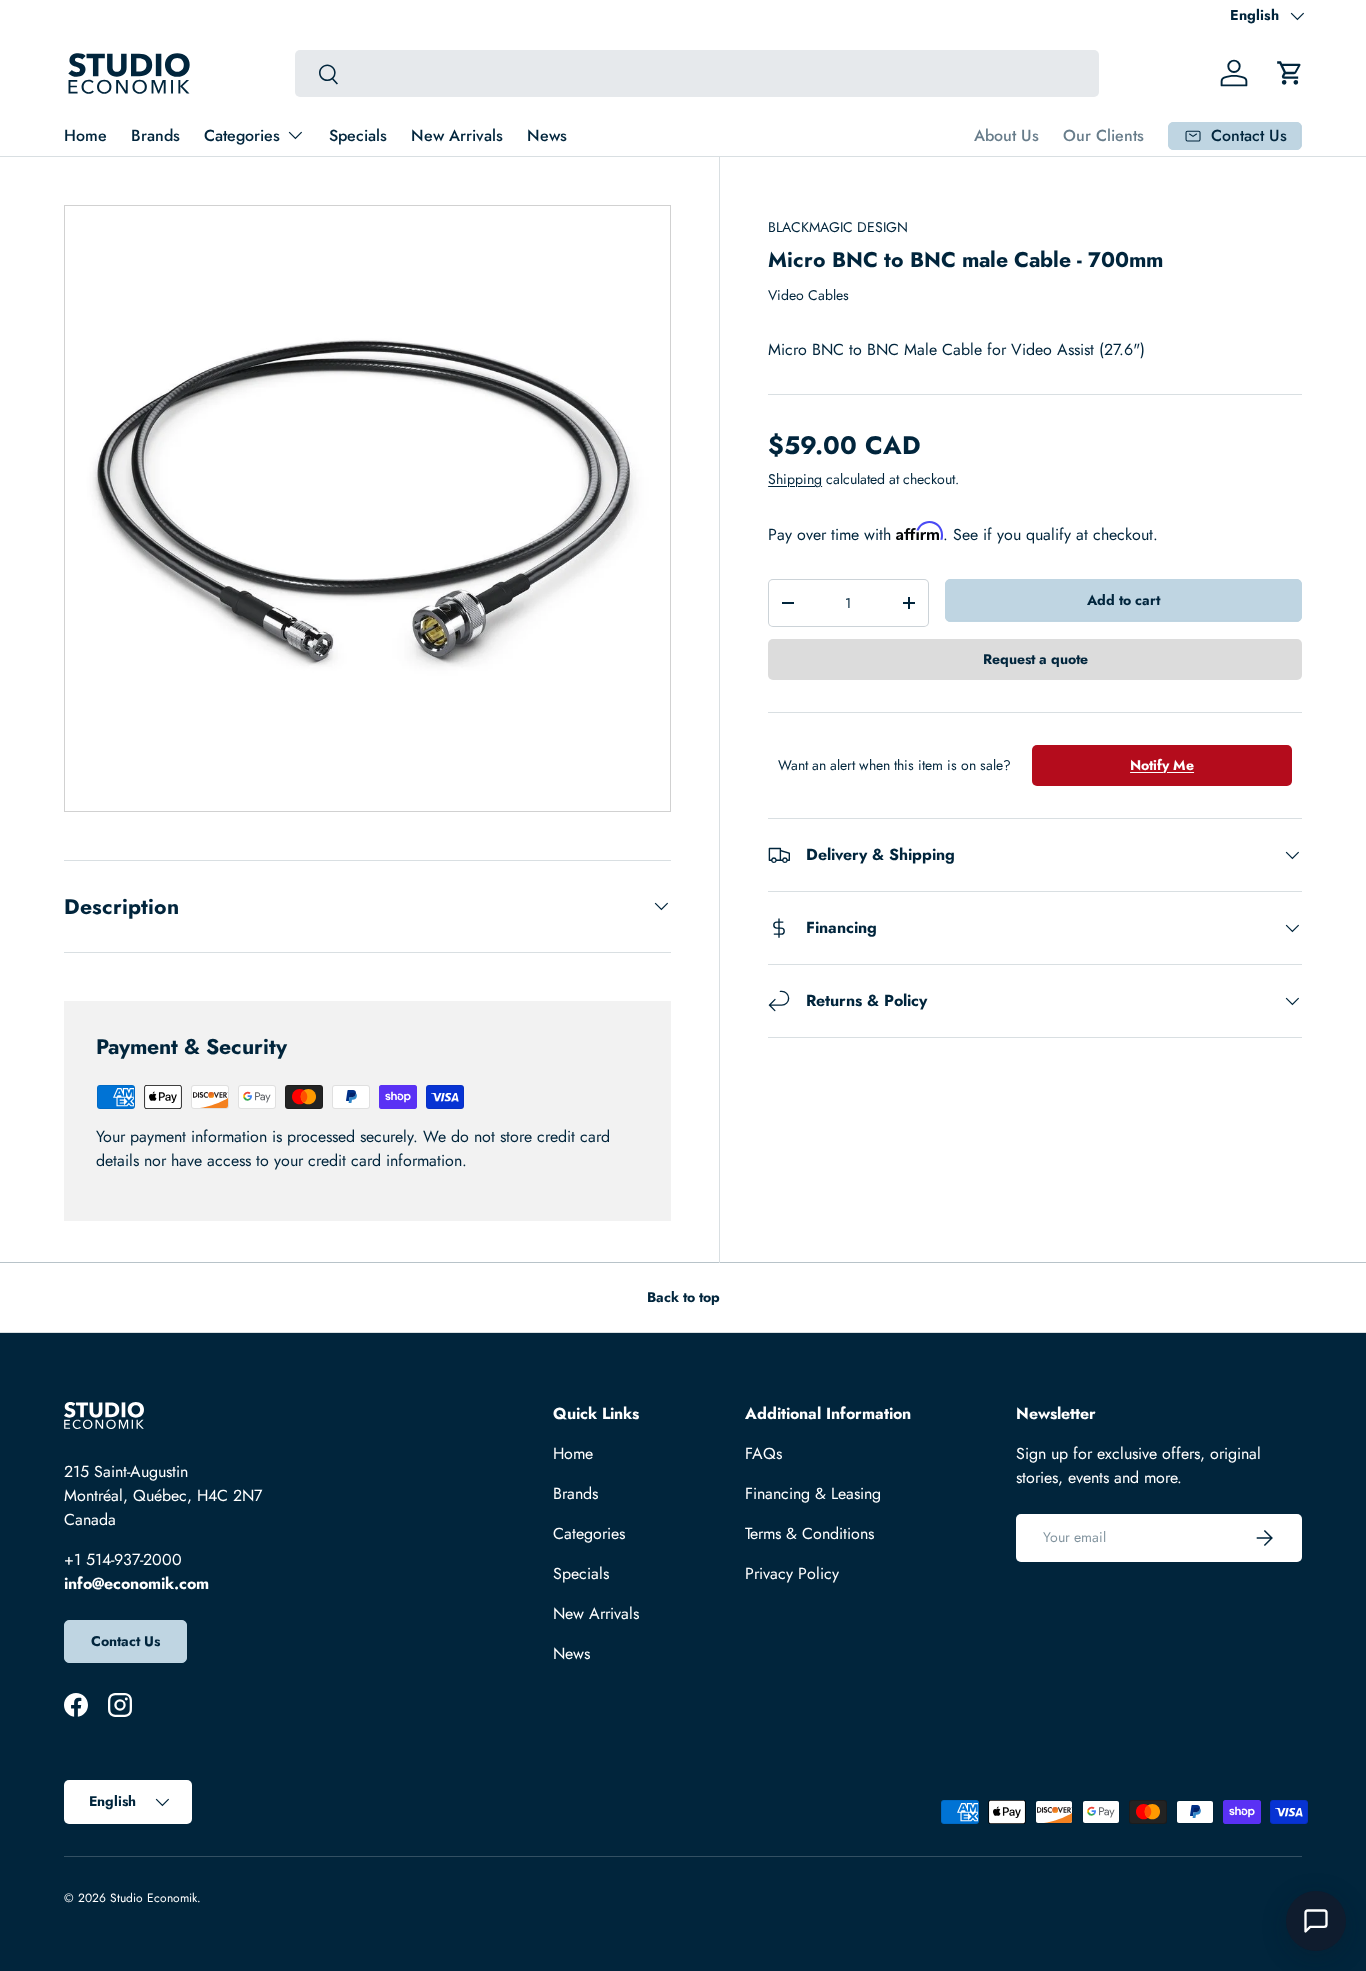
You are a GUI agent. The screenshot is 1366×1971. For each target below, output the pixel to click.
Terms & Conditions (809, 1533)
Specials (358, 135)
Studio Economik (153, 1898)
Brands (155, 135)
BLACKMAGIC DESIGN (838, 227)
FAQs (763, 1453)
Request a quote (1035, 659)
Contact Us (125, 1641)
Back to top (683, 1297)
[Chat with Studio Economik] (1316, 1921)
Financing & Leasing (813, 1493)
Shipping (795, 479)
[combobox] (697, 73)
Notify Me (1162, 765)
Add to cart (1123, 600)
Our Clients (1103, 135)
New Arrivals (457, 135)
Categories (242, 135)
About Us (1006, 135)
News (547, 135)
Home (85, 135)
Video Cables (808, 295)
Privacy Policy (792, 1573)
